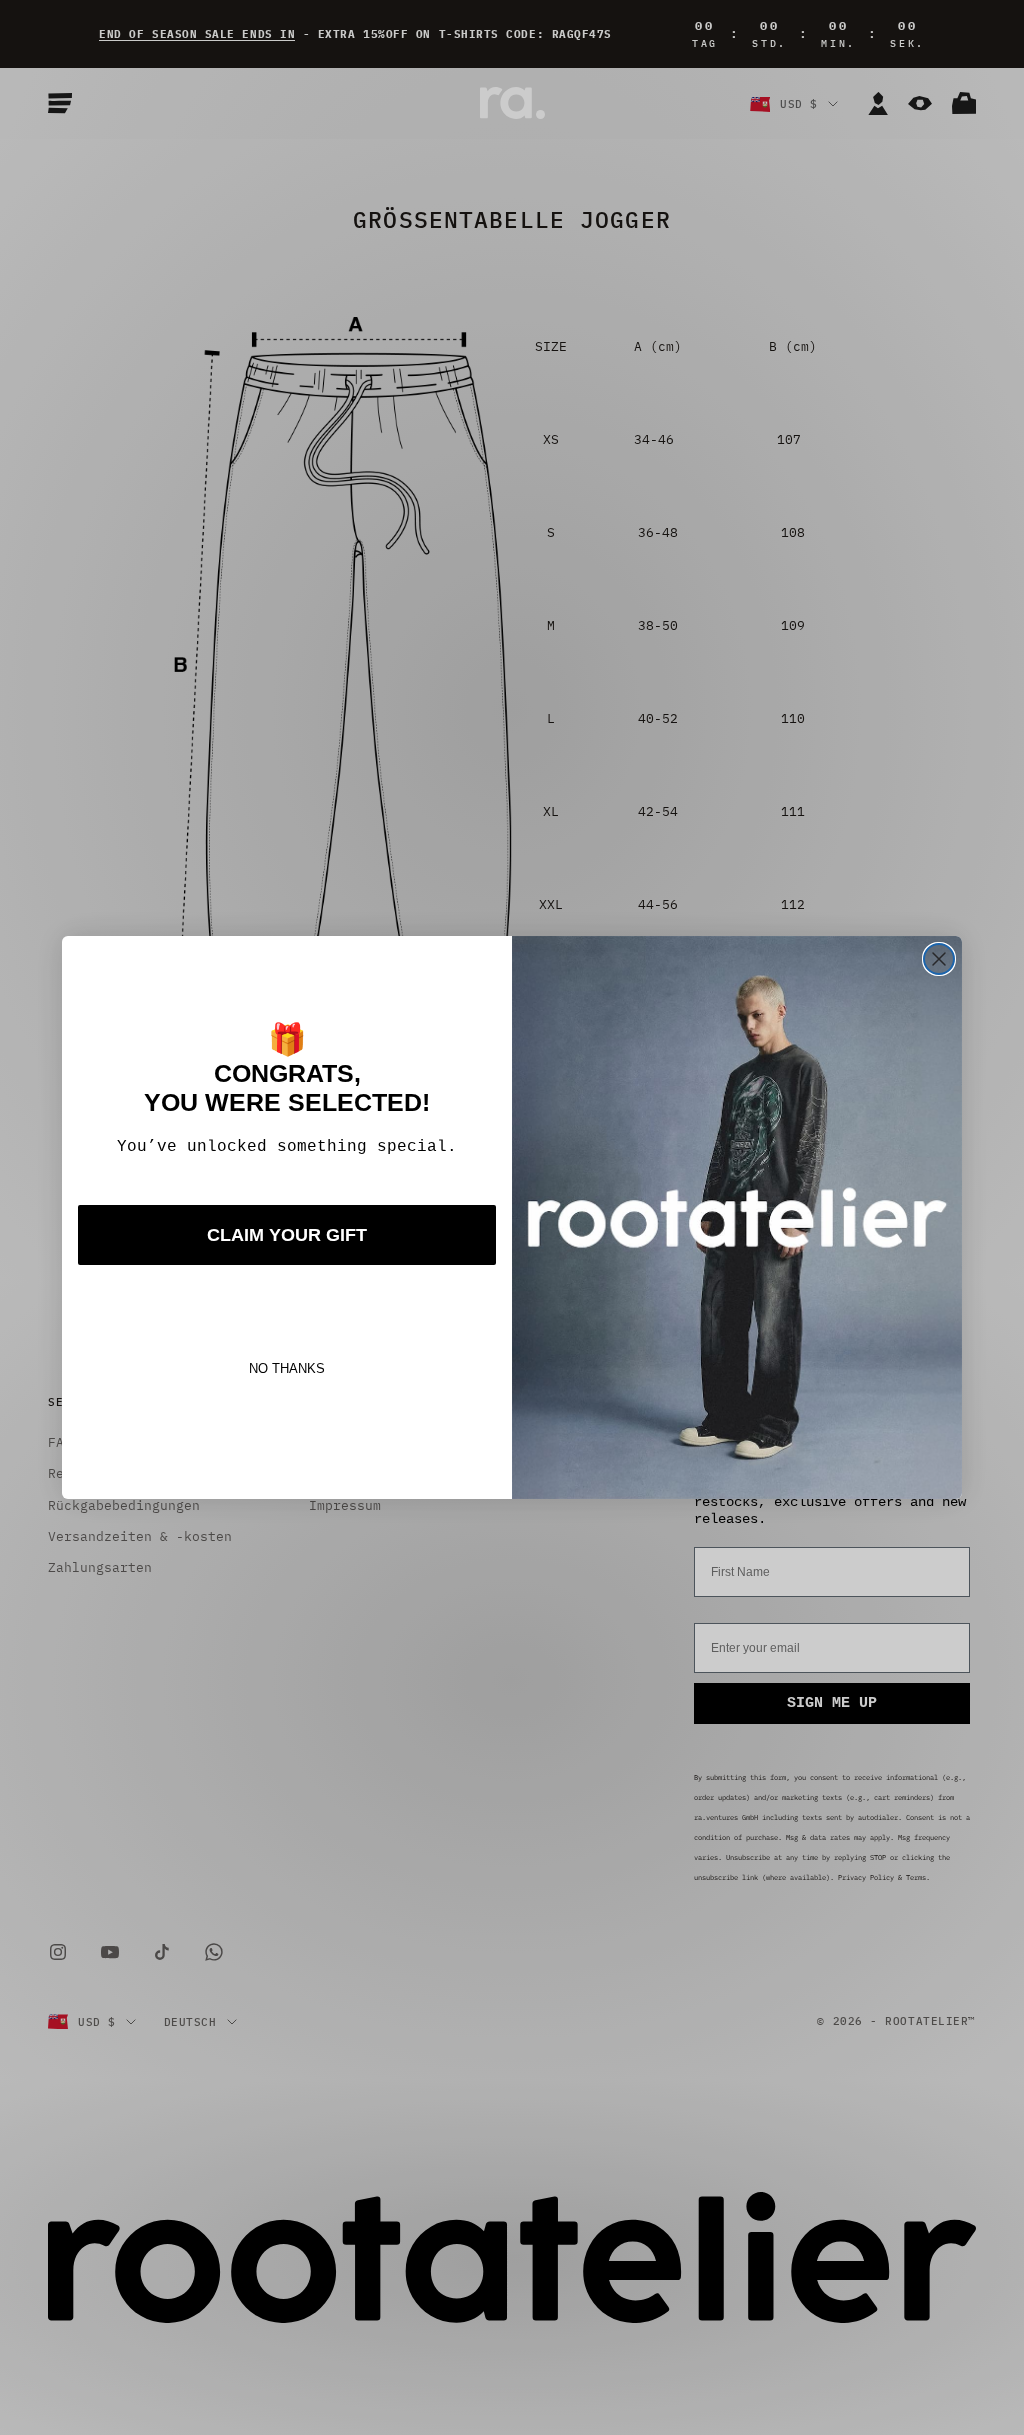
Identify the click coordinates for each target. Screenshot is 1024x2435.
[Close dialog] (939, 959)
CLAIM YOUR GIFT (287, 1235)
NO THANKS (287, 1368)
